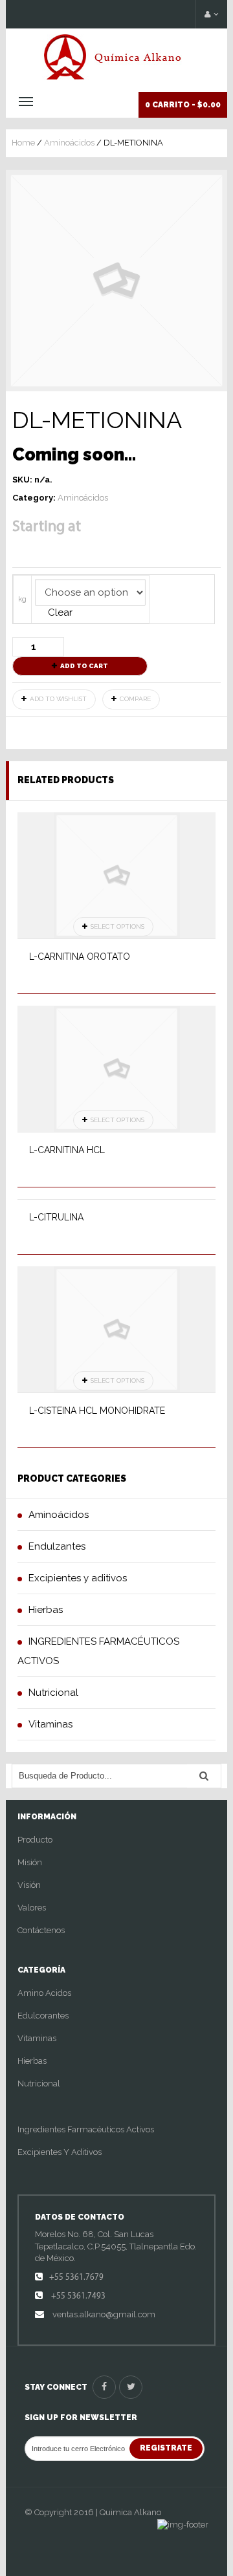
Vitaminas (37, 2038)
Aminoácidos (69, 143)
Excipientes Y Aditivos (60, 2152)
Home (23, 143)
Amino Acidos (44, 1993)
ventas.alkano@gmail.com (103, 2314)
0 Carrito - (183, 105)
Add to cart (84, 666)
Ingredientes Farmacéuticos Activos (86, 2129)
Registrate (166, 2448)
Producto (35, 1840)
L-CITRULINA (56, 1217)
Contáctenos (41, 1930)
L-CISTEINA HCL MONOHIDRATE (97, 1411)
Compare (135, 699)
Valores (32, 1908)
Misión (30, 1862)
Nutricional (39, 2084)
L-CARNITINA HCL (67, 1150)
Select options (117, 926)
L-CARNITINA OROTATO (80, 957)
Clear (60, 612)
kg (22, 599)
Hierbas (32, 2061)
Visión (29, 1885)
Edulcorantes (43, 2016)
